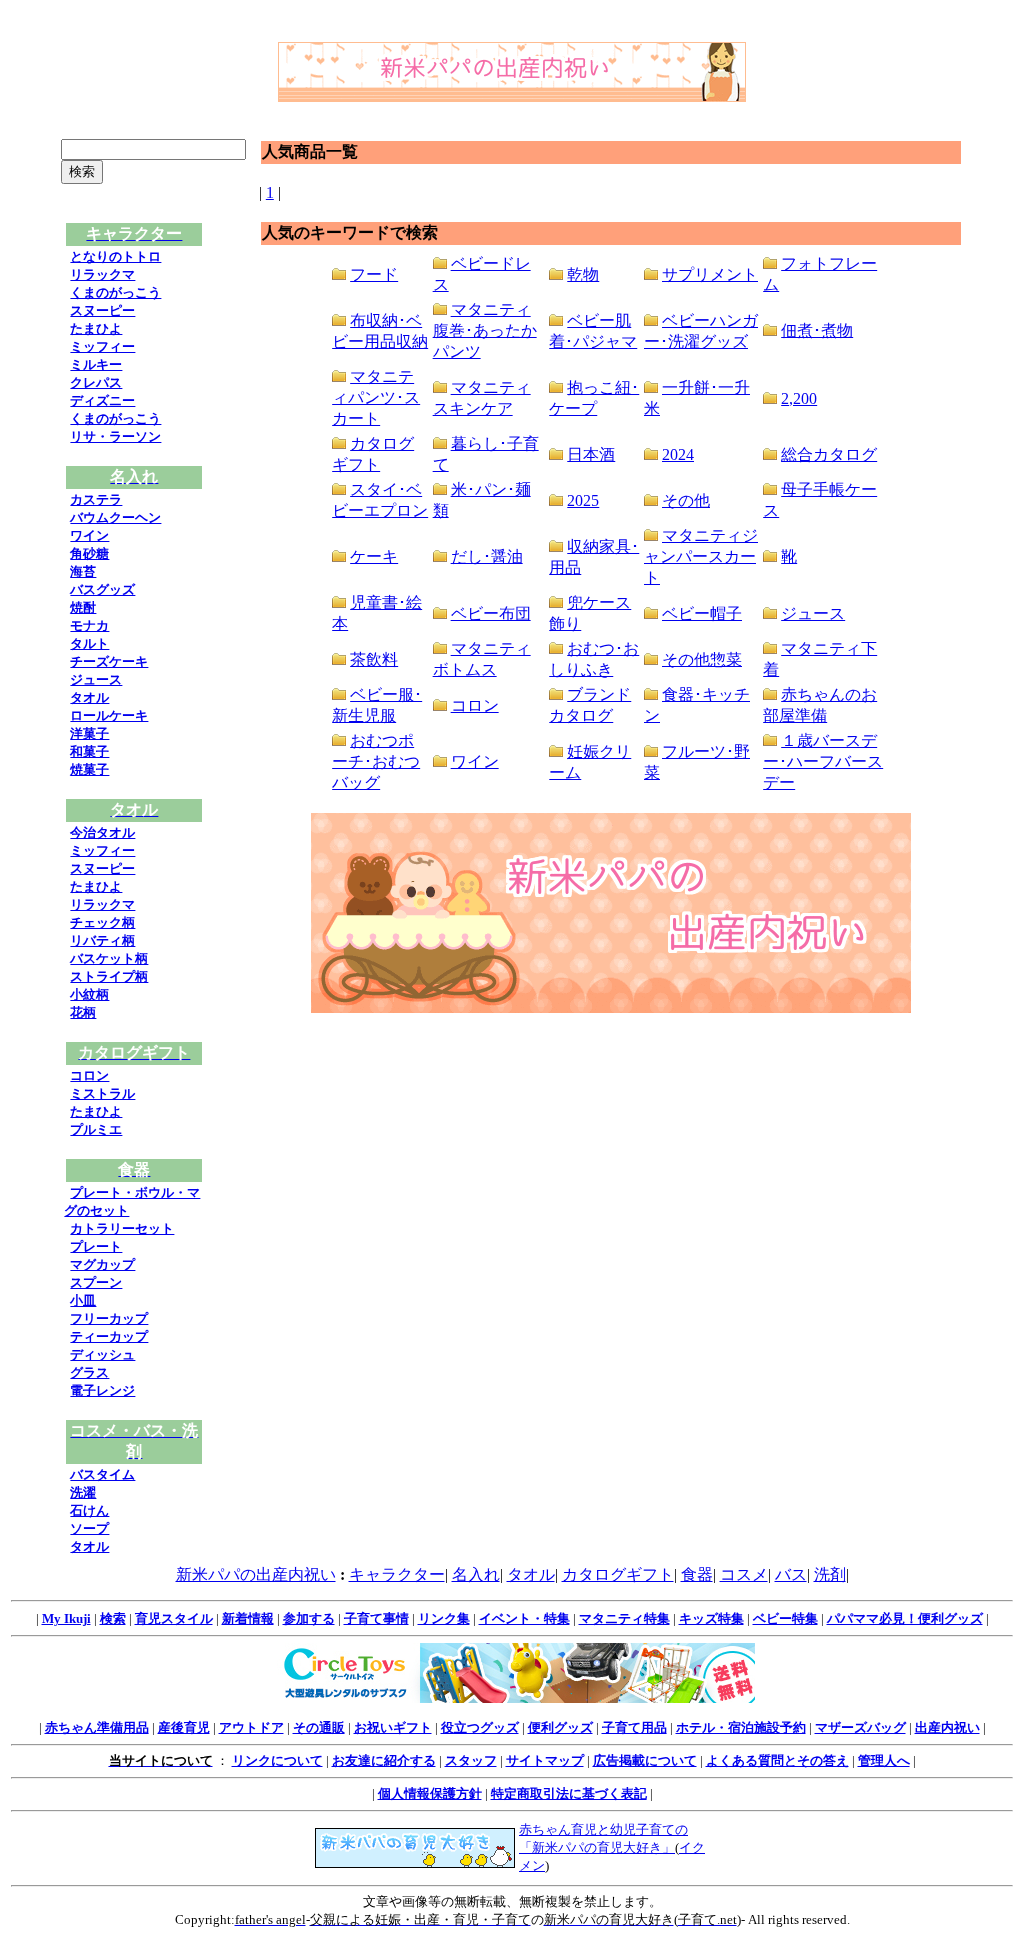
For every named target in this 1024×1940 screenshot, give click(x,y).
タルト (89, 643)
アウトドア (251, 1727)
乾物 (583, 274)
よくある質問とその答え (777, 1760)
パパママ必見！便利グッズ (905, 1618)
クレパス (96, 382)
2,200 (799, 398)
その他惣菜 (702, 659)
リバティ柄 (102, 940)
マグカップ (102, 1264)
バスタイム (102, 1474)
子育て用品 (634, 1727)
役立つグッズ (480, 1727)
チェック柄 (102, 922)
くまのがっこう (115, 292)
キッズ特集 (711, 1618)
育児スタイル (174, 1618)
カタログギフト (618, 1574)
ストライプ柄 (109, 976)
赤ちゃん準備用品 (97, 1727)
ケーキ (374, 556)
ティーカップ (109, 1336)
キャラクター (397, 1574)
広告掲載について (645, 1760)
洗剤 (830, 1574)
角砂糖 (89, 553)
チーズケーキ (109, 661)
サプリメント (710, 274)
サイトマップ (545, 1760)
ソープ (89, 1528)
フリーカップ (109, 1318)
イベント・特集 (524, 1618)
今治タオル (102, 832)
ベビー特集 (785, 1618)
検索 (113, 1618)
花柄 (83, 1012)
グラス (89, 1372)
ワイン (89, 535)
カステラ (96, 499)
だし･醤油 (487, 556)
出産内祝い (947, 1727)
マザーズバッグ (860, 1727)
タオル (89, 697)
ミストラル (102, 1093)
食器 (697, 1574)
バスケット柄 (109, 958)
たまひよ (96, 328)
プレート (96, 1246)
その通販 (319, 1727)
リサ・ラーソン (115, 436)
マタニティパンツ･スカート (376, 397)
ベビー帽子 (702, 613)
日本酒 (591, 454)
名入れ (476, 1574)
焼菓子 (89, 769)
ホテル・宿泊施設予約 (741, 1727)
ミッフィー (102, 346)
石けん (89, 1510)
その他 (686, 500)
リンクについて (277, 1760)
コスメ (744, 1574)
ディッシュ (102, 1354)
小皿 (83, 1300)
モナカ (89, 625)
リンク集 (444, 1618)
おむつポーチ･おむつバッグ (376, 761)
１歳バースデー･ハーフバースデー (823, 761)
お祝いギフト (393, 1727)
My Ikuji (66, 1618)
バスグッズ (102, 589)
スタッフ (471, 1760)
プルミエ (96, 1129)
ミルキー (96, 364)
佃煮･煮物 (817, 330)
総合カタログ (829, 454)
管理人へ (884, 1760)
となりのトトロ (115, 256)
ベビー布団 (491, 613)
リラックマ (102, 274)
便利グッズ (560, 1727)
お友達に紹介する (384, 1760)
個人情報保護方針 (430, 1793)
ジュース (96, 679)
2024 (678, 454)
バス (791, 1574)
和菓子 (89, 751)
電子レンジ (102, 1390)
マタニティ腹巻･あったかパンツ (485, 330)
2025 (583, 500)
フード (374, 274)
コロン (89, 1075)
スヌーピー (102, 310)
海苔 (83, 571)
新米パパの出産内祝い (256, 1574)
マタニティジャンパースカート (701, 556)
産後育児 (184, 1727)
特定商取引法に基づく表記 (569, 1793)
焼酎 (83, 607)
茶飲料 (374, 659)
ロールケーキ (109, 715)
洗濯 (83, 1492)
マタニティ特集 (624, 1618)
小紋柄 (89, 994)
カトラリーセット (122, 1228)
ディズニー (102, 400)
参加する (309, 1618)
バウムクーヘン (115, 517)
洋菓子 (89, 733)
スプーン (96, 1282)
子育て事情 (376, 1618)
